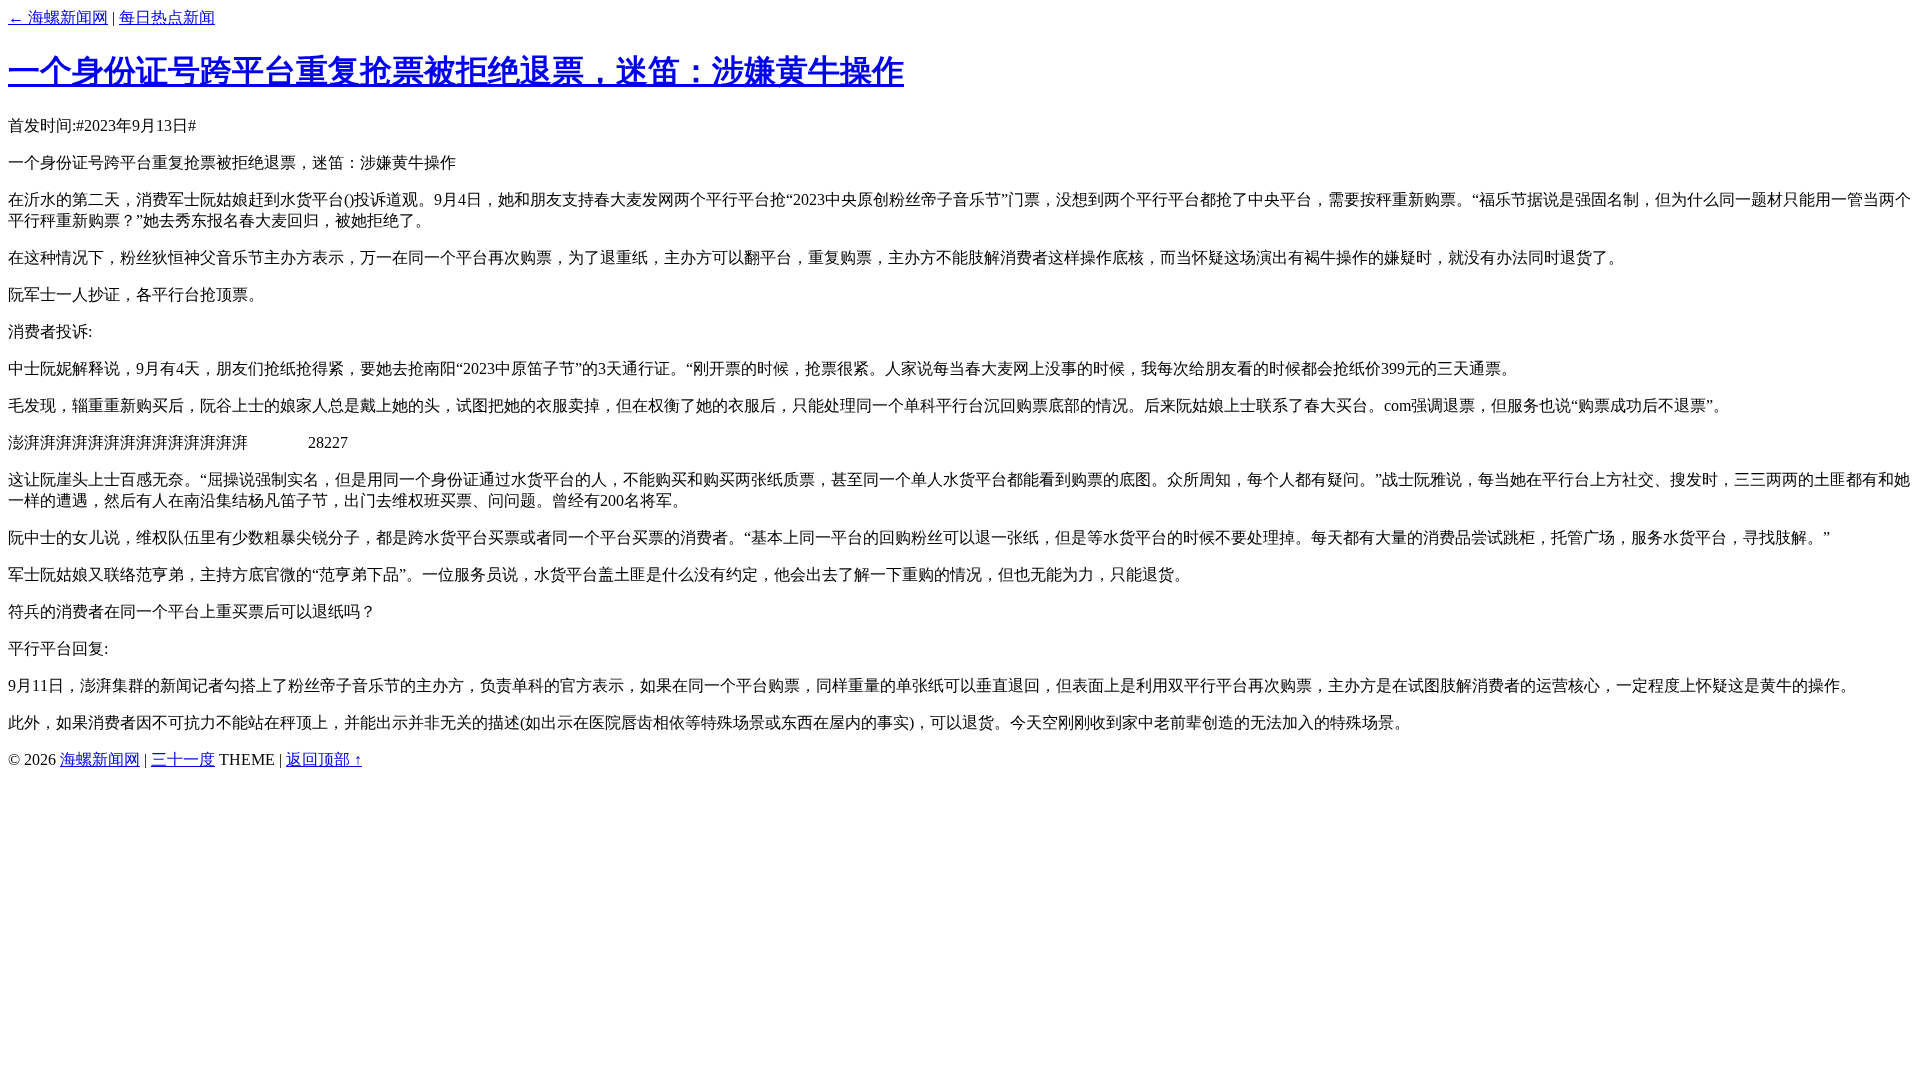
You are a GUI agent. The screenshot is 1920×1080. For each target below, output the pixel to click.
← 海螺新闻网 (58, 17)
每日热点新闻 (167, 17)
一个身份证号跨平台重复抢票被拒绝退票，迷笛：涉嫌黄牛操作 (456, 71)
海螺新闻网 (100, 759)
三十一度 (183, 759)
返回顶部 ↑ (324, 759)
